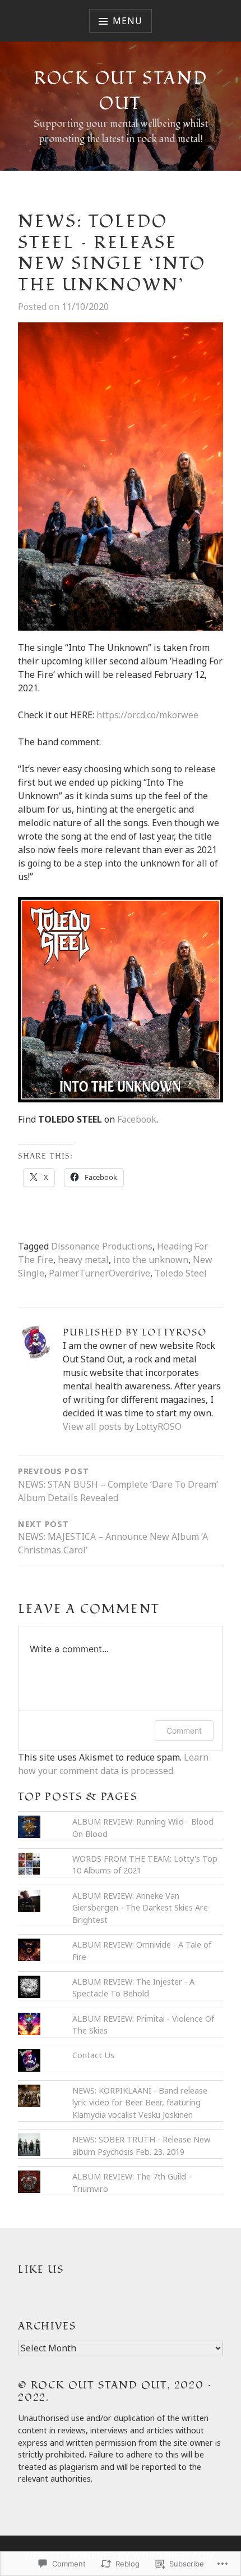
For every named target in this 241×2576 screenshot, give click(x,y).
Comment (184, 1731)
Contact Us (93, 2055)
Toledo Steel (181, 1273)
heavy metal (83, 1260)
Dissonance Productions (102, 1246)
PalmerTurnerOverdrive (99, 1273)
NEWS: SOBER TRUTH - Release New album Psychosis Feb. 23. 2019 (141, 2146)
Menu (127, 21)
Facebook (137, 1119)
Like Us (41, 2270)
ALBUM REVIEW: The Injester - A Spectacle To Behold (133, 1988)
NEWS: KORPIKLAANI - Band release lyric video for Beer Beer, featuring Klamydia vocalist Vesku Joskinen (140, 2103)
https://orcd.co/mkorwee (147, 715)
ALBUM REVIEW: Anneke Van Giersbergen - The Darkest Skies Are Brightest (140, 1908)
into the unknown (151, 1260)
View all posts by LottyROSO (122, 1426)
